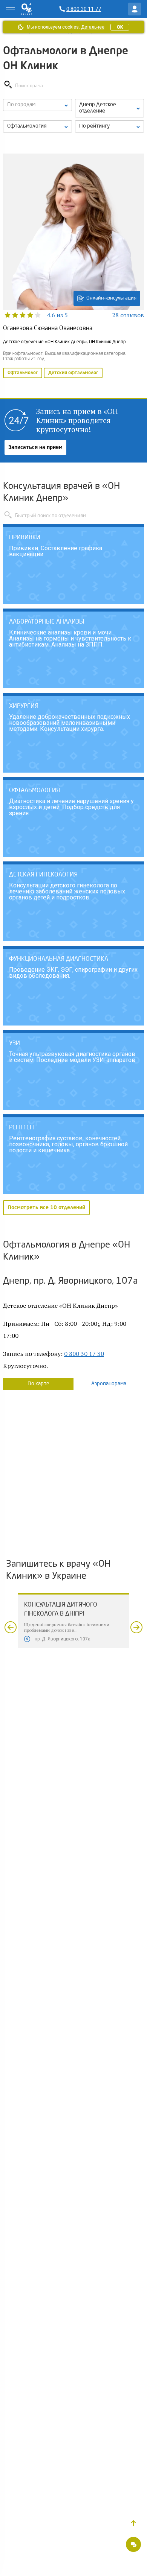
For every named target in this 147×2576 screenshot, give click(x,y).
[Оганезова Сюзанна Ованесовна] (73, 267)
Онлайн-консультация (111, 298)
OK (120, 27)
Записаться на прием (35, 447)
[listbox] (38, 105)
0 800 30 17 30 (84, 1354)
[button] (133, 2523)
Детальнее (93, 27)
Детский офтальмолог (73, 373)
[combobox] (38, 126)
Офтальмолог (23, 373)
